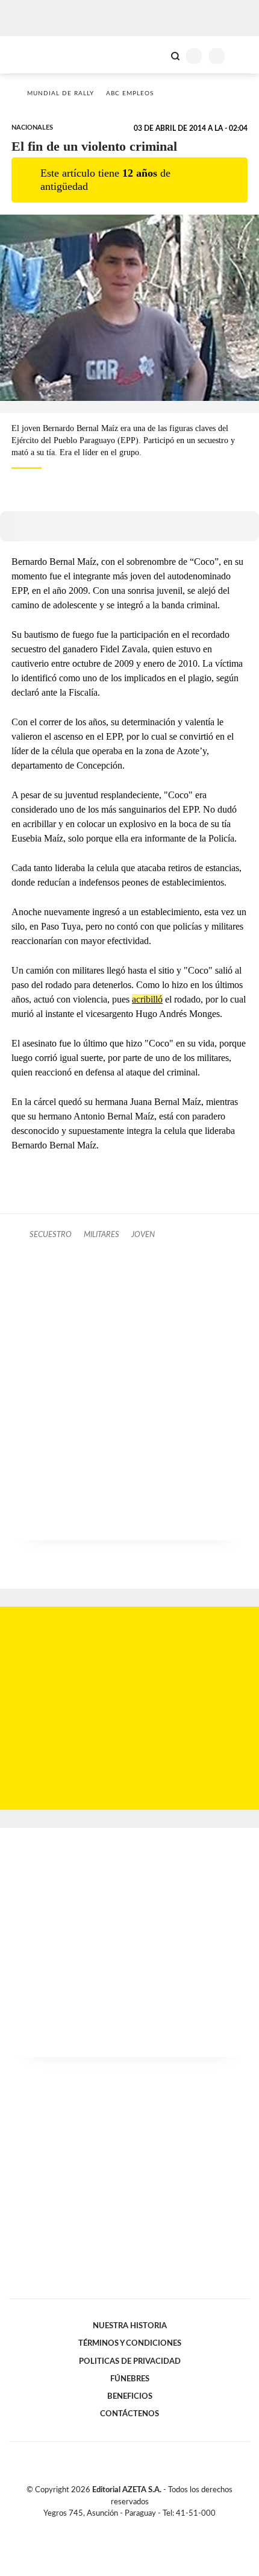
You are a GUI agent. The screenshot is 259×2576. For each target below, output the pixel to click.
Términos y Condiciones (130, 2343)
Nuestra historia (130, 2326)
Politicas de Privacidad (130, 2361)
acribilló (147, 999)
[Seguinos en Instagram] (150, 2527)
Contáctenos (129, 2414)
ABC (32, 55)
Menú (242, 56)
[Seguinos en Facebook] (112, 2527)
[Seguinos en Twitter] (125, 2527)
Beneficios (130, 2396)
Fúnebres (130, 2379)
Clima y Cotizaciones (155, 55)
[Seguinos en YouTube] (137, 2527)
